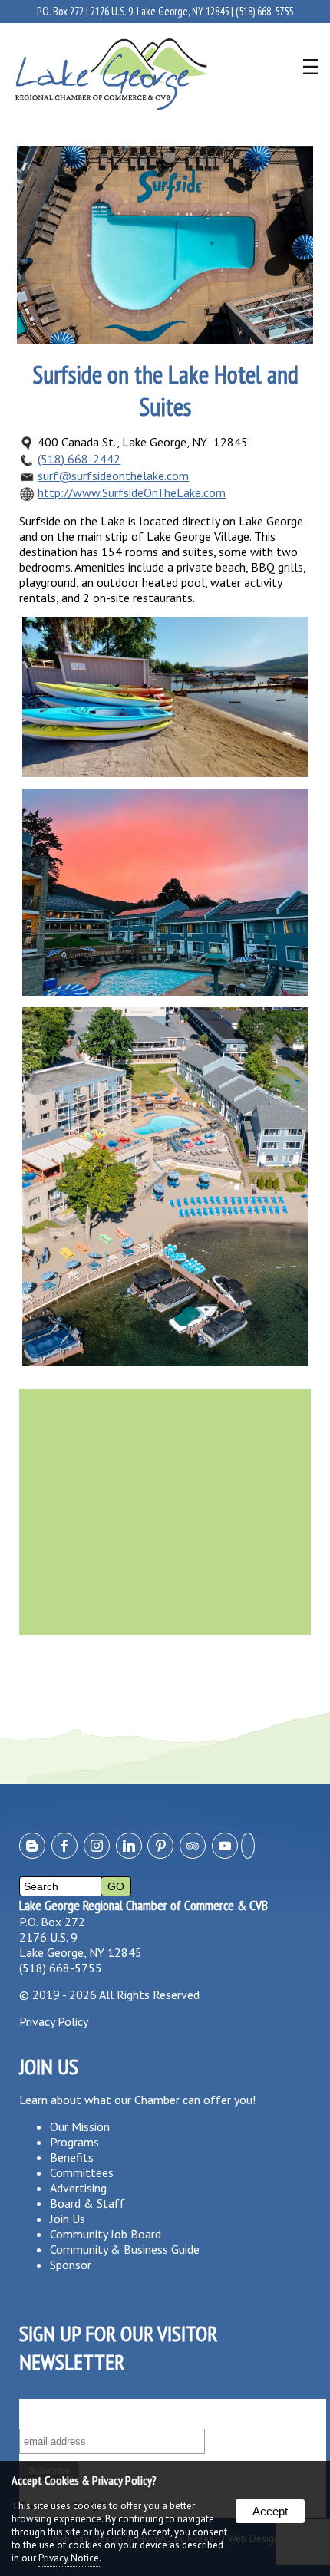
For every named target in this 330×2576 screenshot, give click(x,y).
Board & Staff (87, 2203)
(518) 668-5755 (264, 11)
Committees (82, 2172)
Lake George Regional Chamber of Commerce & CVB (144, 1905)
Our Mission (80, 2126)
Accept (270, 2511)
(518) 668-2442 (79, 459)
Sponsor (71, 2265)
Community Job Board (106, 2234)
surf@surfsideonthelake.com (113, 476)
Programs (74, 2142)
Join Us (68, 2219)
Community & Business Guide (125, 2249)
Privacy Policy (54, 2021)
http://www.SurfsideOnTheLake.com (132, 492)
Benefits (72, 2157)
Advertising (78, 2188)
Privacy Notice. (70, 2558)
